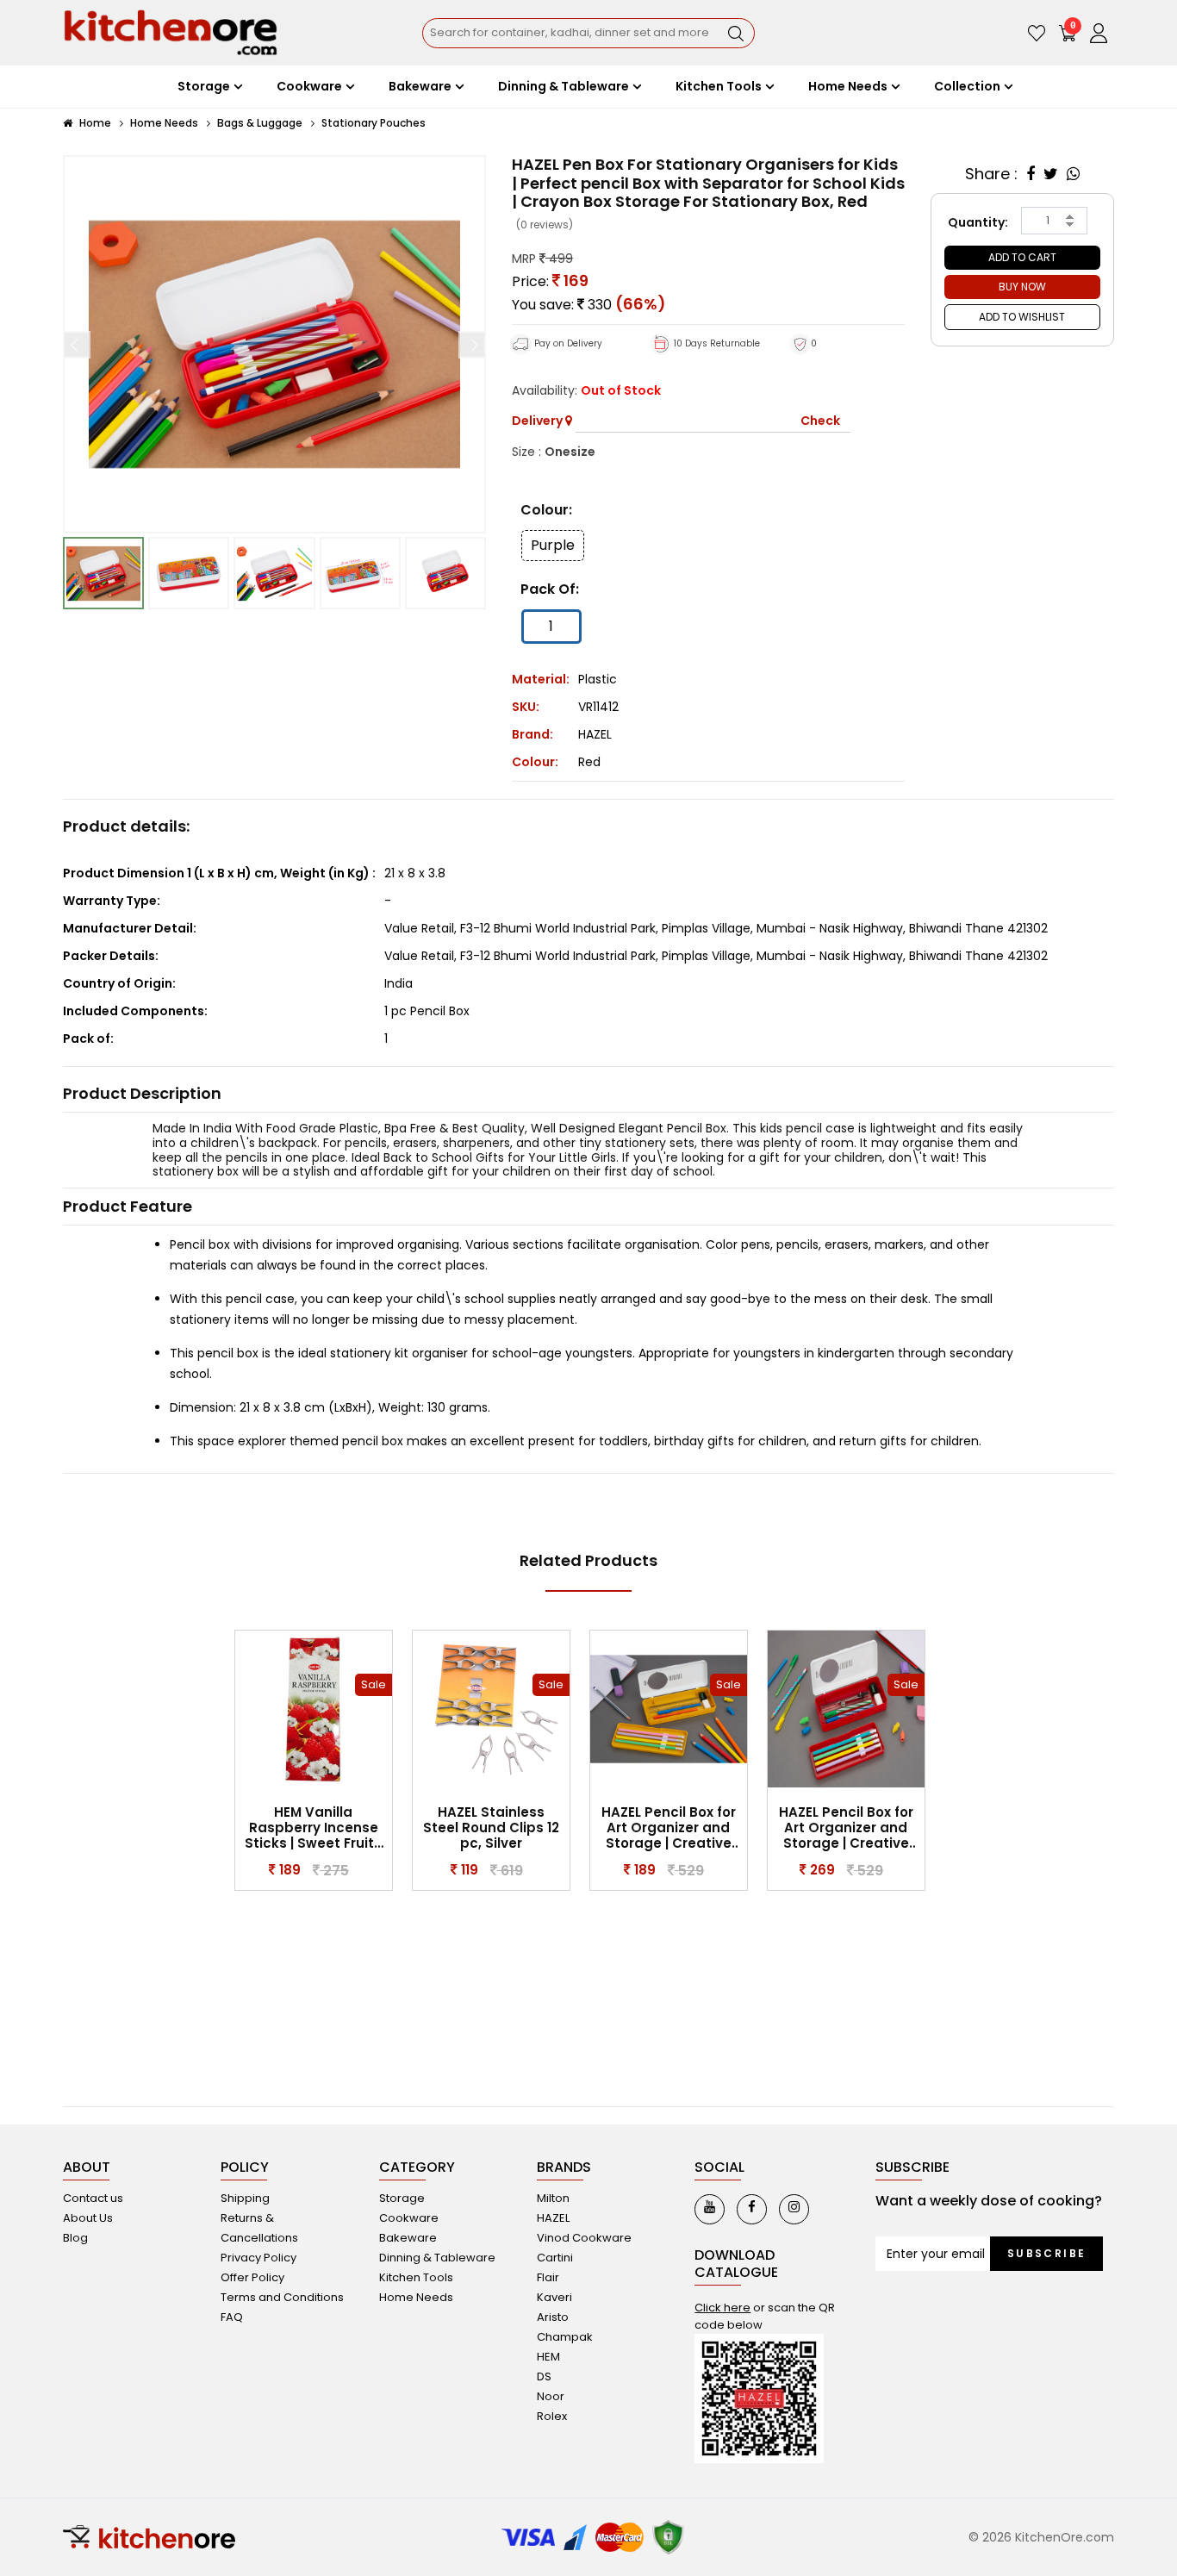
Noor (551, 2396)
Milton (553, 2198)
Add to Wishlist (1022, 317)
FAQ (232, 2317)
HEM (548, 2357)
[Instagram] (794, 2209)
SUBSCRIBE (1047, 2253)
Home (94, 123)
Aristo (553, 2317)
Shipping (245, 2198)
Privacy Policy (258, 2258)
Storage (402, 2198)
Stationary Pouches (374, 123)
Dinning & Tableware (437, 2258)
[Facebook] (752, 2209)
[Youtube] (710, 2209)
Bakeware (408, 2238)
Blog (75, 2238)
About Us (88, 2218)
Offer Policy (252, 2277)
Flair (548, 2277)
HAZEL (595, 734)
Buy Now (1022, 287)
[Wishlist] (1037, 33)
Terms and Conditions (282, 2297)
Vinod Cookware (584, 2238)
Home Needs (164, 123)
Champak (565, 2337)
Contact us (93, 2198)
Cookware (409, 2218)
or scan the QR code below (765, 2316)
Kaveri (554, 2297)
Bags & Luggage (260, 123)
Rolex (552, 2416)
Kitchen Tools (416, 2277)
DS (544, 2376)
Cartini (555, 2258)
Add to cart (1022, 257)
